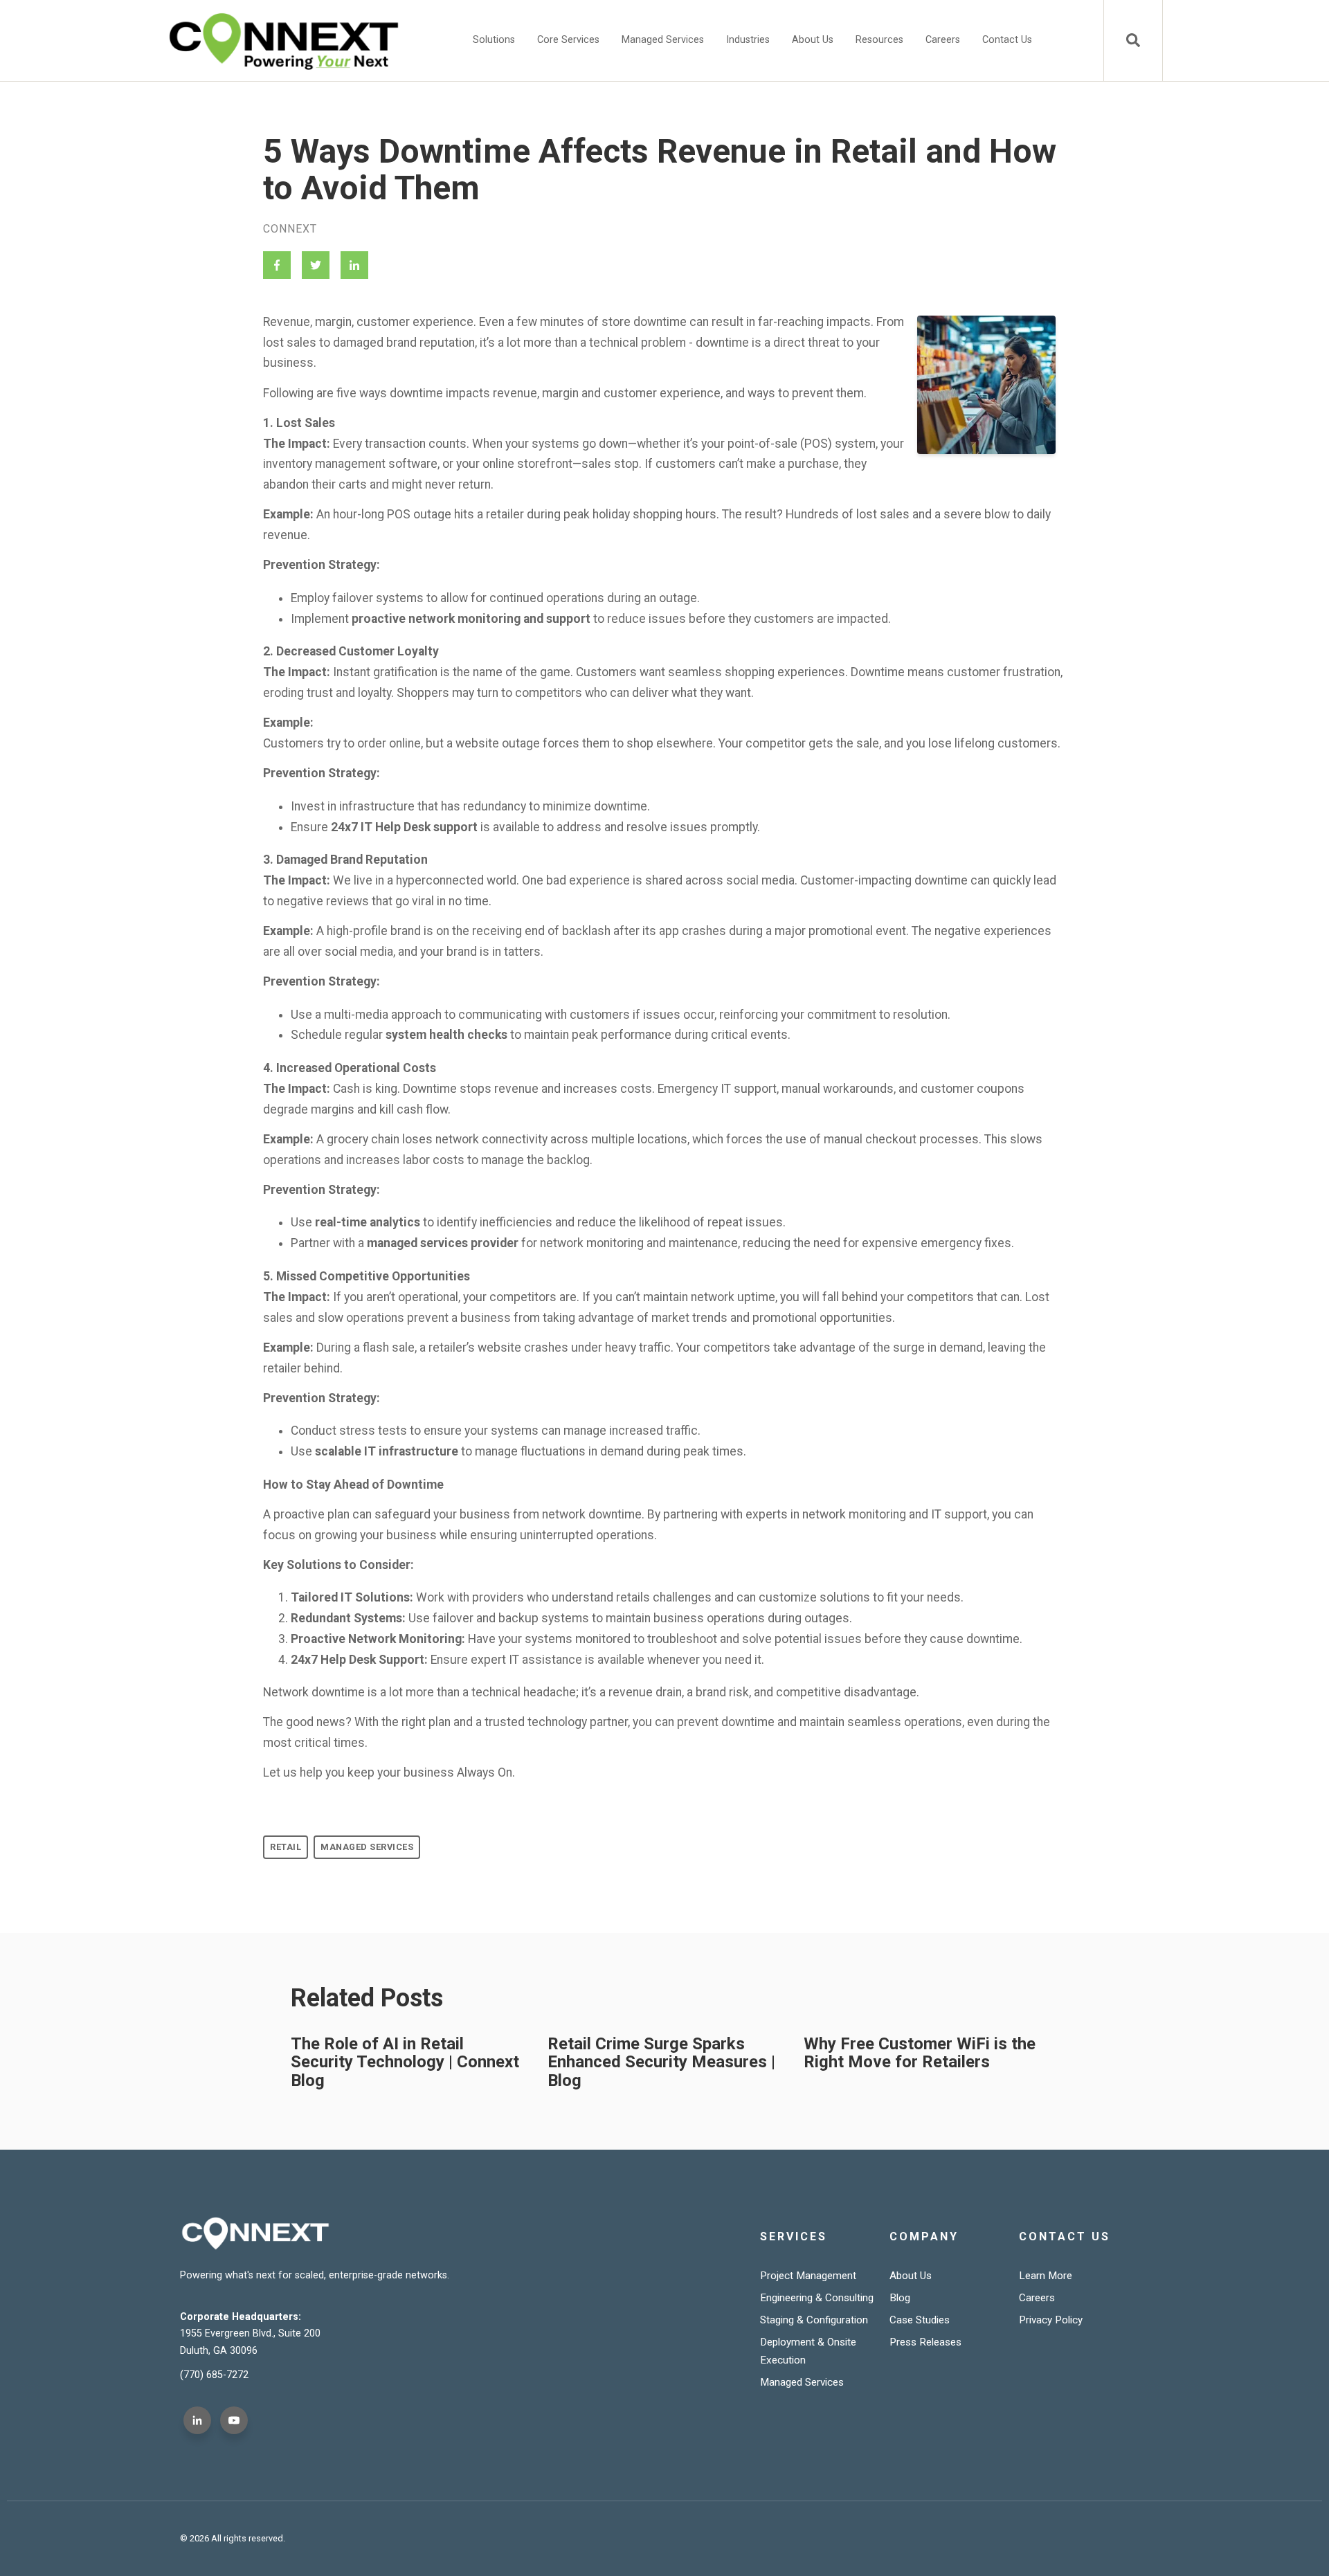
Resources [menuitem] (879, 40)
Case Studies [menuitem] (920, 2320)
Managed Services (367, 1847)
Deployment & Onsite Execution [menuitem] (808, 2351)
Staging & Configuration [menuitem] (814, 2320)
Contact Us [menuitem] (1007, 40)
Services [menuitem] (794, 2237)
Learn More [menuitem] (1046, 2276)
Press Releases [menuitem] (925, 2342)
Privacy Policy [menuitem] (1051, 2320)
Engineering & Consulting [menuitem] (817, 2298)
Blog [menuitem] (900, 2298)
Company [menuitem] (924, 2237)
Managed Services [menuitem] (663, 40)
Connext (290, 229)
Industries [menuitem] (748, 40)
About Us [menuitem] (813, 40)
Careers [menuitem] (943, 40)
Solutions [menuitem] (494, 40)
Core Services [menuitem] (568, 40)
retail (286, 1847)
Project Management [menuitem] (808, 2276)
